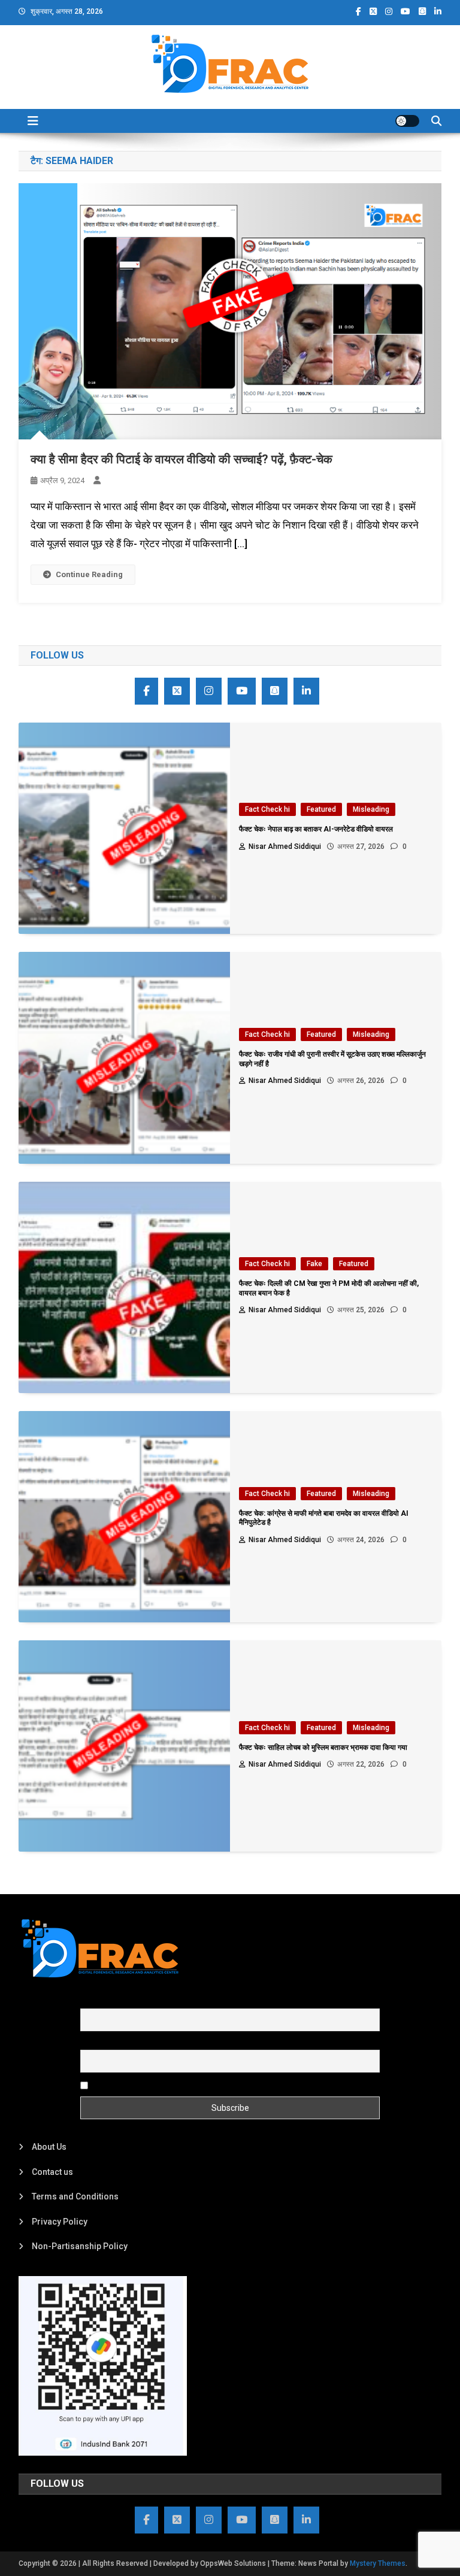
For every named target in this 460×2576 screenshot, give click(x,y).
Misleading (371, 809)
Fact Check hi (267, 809)
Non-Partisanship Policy (80, 2246)
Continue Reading (89, 574)
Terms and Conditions (75, 2196)
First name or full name (124, 2001)
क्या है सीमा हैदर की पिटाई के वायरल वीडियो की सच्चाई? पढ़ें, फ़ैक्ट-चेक (181, 459)
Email (91, 2043)
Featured (321, 809)
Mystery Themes (378, 2563)
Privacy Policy (60, 2222)
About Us (49, 2147)
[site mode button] (407, 121)
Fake (314, 1264)
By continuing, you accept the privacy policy (174, 2085)
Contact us (52, 2172)
